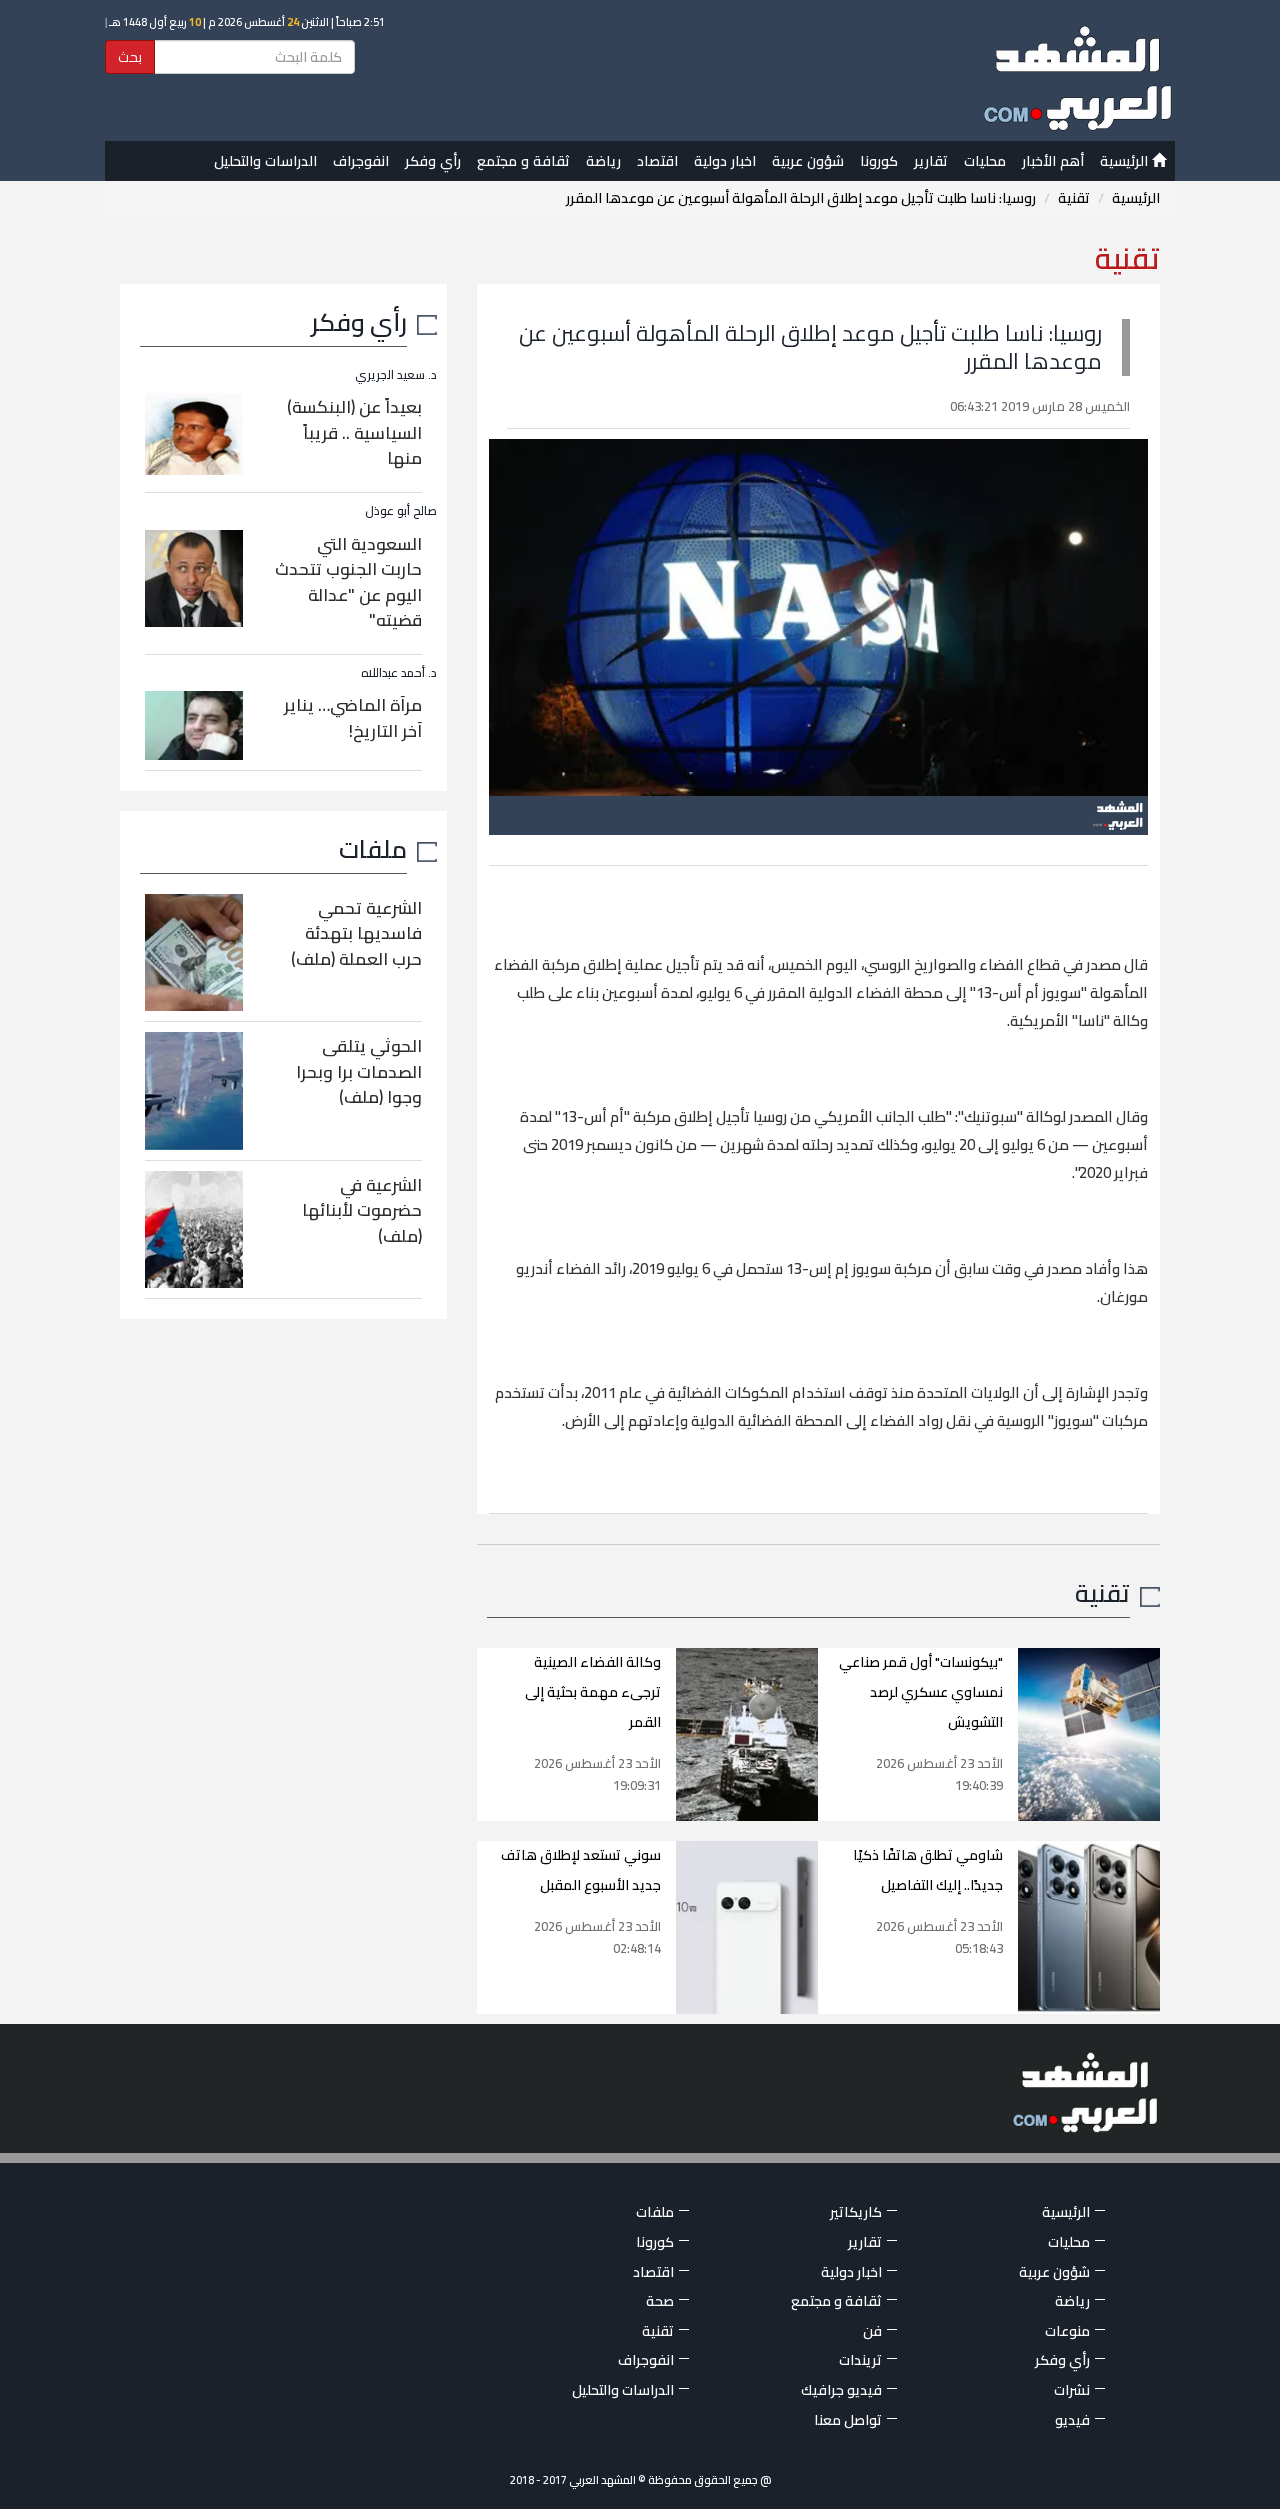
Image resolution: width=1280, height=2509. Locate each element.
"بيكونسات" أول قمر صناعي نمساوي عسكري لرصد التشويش (921, 1692)
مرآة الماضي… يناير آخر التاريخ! (353, 718)
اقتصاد (657, 161)
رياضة (603, 161)
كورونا (879, 161)
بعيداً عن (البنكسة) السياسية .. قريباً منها (354, 432)
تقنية (1074, 198)
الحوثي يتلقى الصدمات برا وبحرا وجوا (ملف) (359, 1071)
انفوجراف (361, 161)
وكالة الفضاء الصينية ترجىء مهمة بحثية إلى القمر (593, 1692)
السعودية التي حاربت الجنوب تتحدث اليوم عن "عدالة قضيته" (348, 582)
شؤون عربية (808, 161)
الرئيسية (1126, 161)
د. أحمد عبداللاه (399, 672)
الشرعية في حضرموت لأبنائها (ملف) (362, 1210)
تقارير (931, 161)
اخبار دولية (725, 161)
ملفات (373, 848)
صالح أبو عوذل (401, 510)
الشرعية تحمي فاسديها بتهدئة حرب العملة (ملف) (356, 933)
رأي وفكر (433, 161)
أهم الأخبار (1053, 161)
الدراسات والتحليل (265, 161)
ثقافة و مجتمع (523, 161)
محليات (985, 161)
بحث (130, 57)
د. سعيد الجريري (396, 374)
